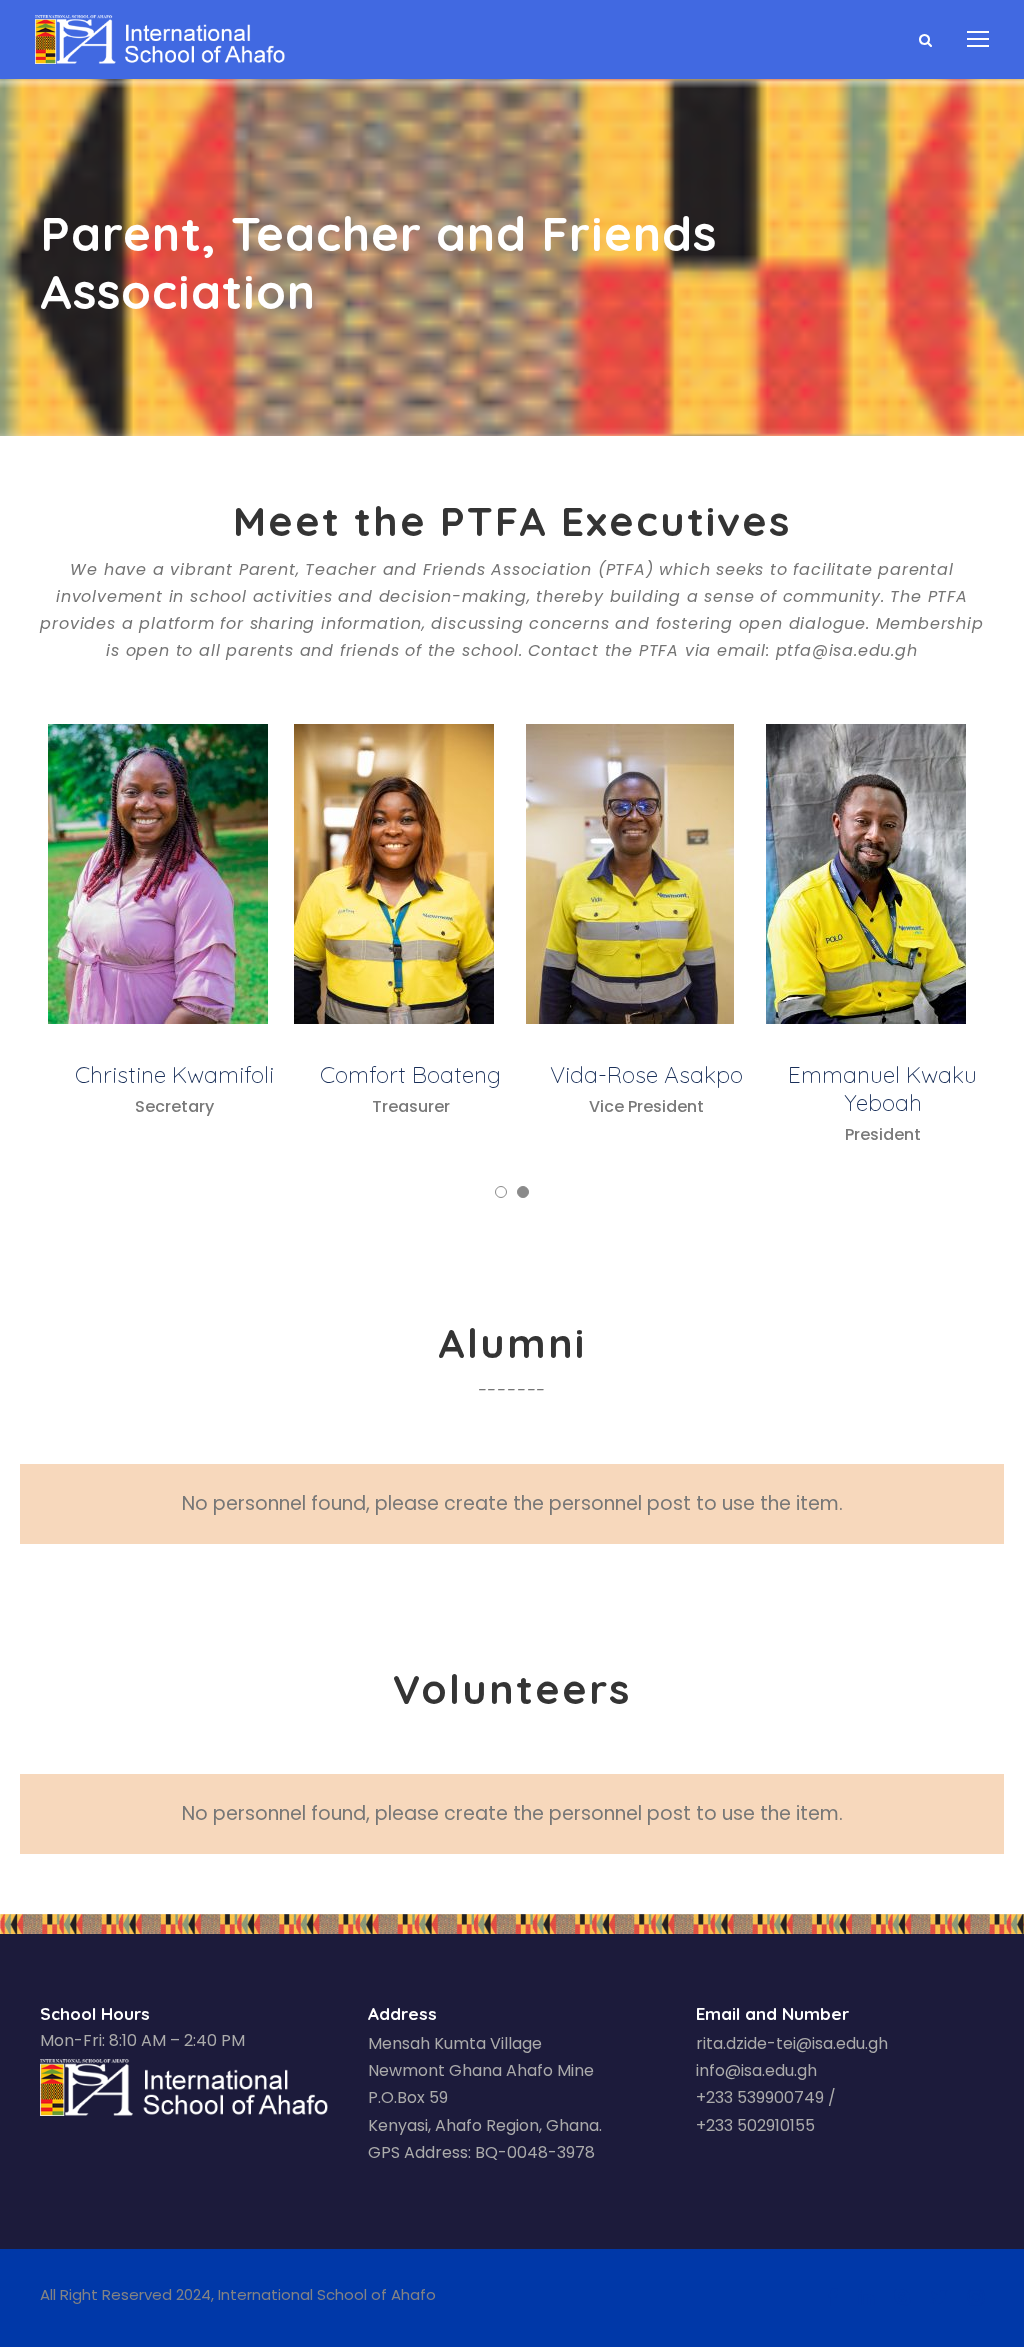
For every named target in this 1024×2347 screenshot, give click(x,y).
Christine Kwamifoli (174, 1074)
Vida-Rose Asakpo (646, 1074)
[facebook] (832, 2298)
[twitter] (939, 2298)
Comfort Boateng (410, 1074)
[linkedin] (866, 2298)
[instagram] (976, 2298)
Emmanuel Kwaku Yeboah (882, 1088)
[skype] (902, 2298)
